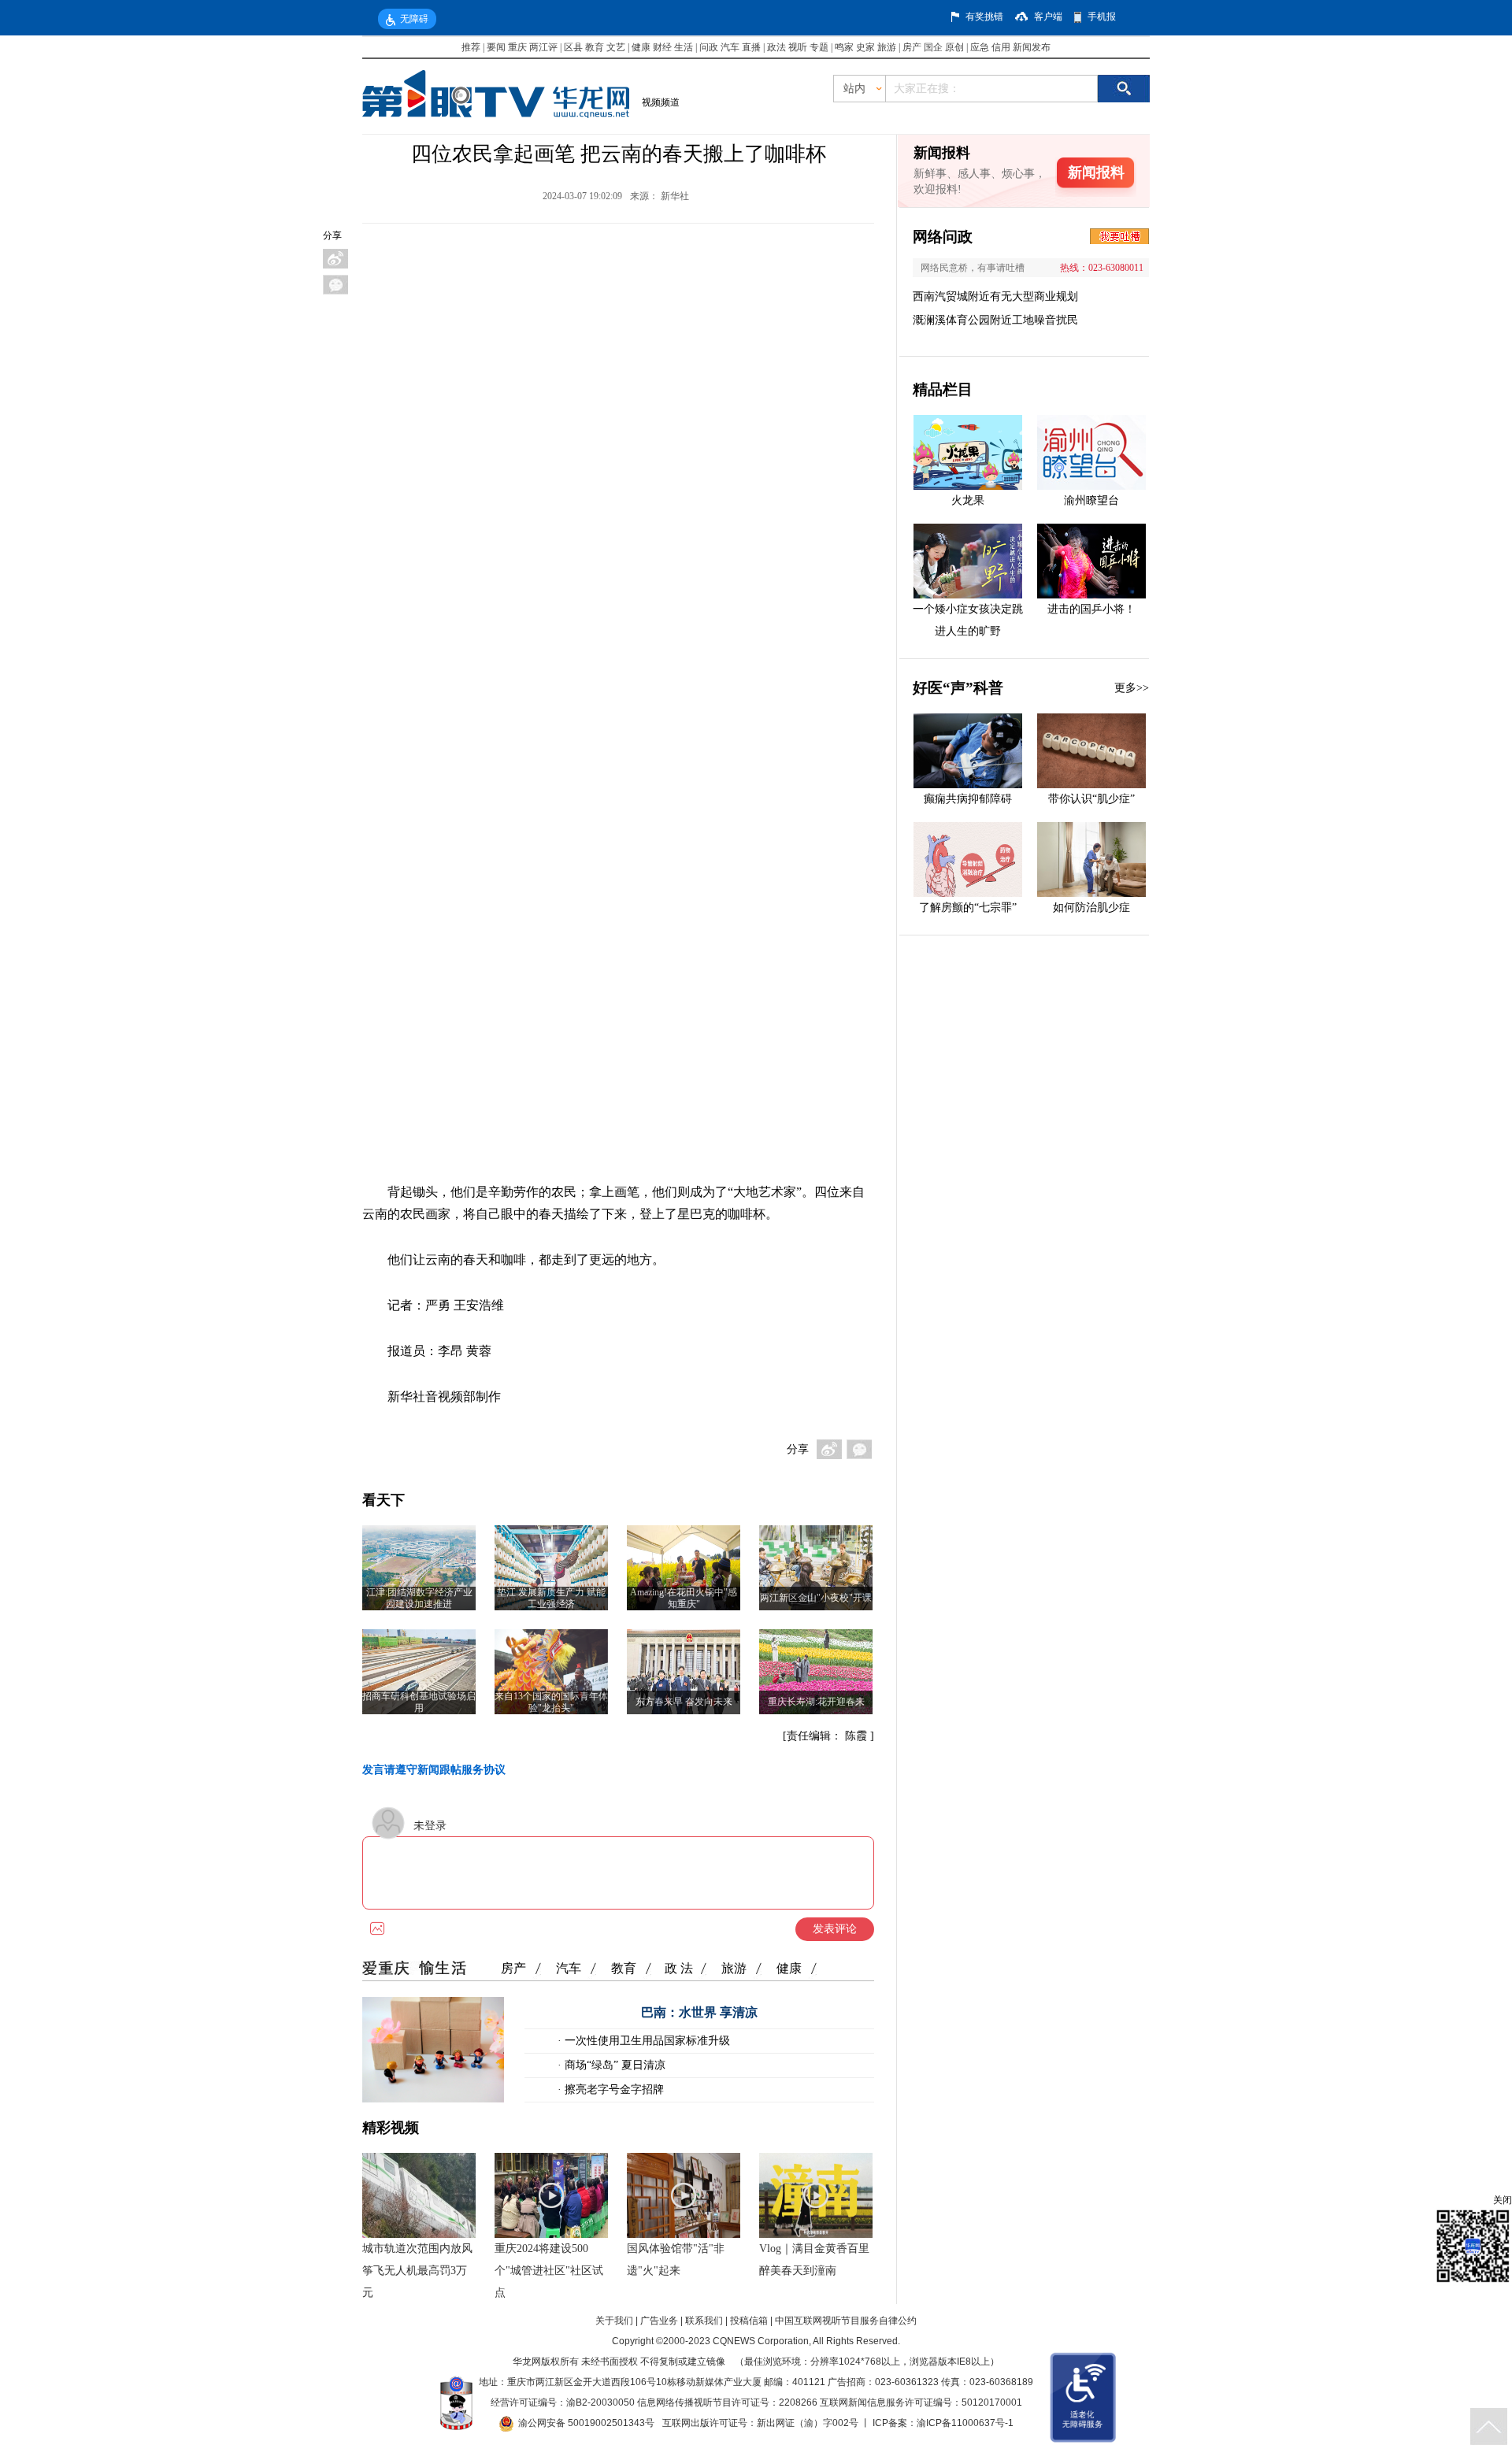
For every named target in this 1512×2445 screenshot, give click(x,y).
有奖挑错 (984, 17)
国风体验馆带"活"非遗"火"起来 (676, 2260)
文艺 (616, 47)
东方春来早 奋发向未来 (684, 1702)
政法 (776, 47)
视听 (798, 47)
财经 (662, 47)
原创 (954, 47)
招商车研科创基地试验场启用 (419, 1702)
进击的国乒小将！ (1091, 609)
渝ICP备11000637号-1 (965, 2423)
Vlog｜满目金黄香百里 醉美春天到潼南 (814, 2260)
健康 (641, 47)
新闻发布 (1032, 47)
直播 (751, 47)
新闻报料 (1096, 172)
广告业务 (659, 2321)
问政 (710, 47)
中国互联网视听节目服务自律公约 (846, 2321)
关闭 (1503, 2200)
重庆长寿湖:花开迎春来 (816, 1702)
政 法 (679, 1968)
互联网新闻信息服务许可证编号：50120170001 (921, 2402)
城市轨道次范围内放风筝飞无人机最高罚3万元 (417, 2271)
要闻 (496, 47)
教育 (595, 47)
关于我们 (614, 2321)
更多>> (1132, 688)
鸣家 (844, 47)
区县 (573, 47)
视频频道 (661, 102)
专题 (819, 47)
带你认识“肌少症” (1091, 799)
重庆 (517, 47)
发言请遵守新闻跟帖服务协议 (434, 1770)
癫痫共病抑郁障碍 (968, 799)
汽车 (730, 47)
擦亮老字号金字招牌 (613, 2089)
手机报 (1102, 17)
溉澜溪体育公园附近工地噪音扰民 (995, 320)
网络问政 (943, 237)
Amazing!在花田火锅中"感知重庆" (684, 1598)
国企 (933, 47)
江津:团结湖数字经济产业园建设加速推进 (419, 1598)
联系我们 (704, 2321)
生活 (684, 47)
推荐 (471, 47)
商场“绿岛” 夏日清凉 (613, 2065)
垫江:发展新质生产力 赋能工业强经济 (551, 1598)
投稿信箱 (749, 2321)
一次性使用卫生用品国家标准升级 (646, 2041)
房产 (912, 47)
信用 (1001, 47)
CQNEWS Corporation (761, 2341)
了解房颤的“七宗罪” (968, 908)
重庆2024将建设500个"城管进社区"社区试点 (549, 2271)
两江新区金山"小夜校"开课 (816, 1598)
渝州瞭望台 (1091, 500)
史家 (865, 47)
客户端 (1048, 17)
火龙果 (968, 500)
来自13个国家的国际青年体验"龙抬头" (551, 1702)
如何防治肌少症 (1091, 908)
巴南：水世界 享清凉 (699, 2012)
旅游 (887, 47)
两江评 (543, 47)
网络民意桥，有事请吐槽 (973, 268)
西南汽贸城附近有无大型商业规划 (995, 296)
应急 (980, 47)
